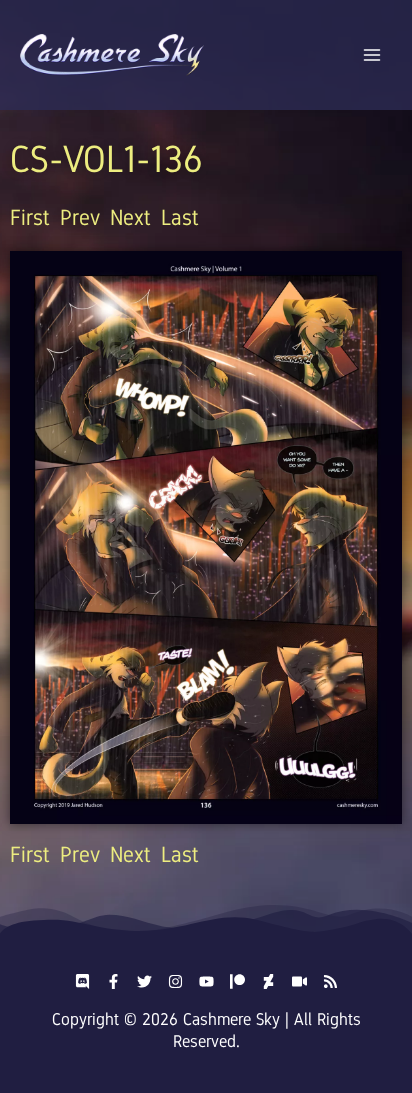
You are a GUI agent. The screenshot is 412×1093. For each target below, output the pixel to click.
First (30, 217)
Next (130, 217)
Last (180, 217)
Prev (80, 217)
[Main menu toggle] (372, 55)
